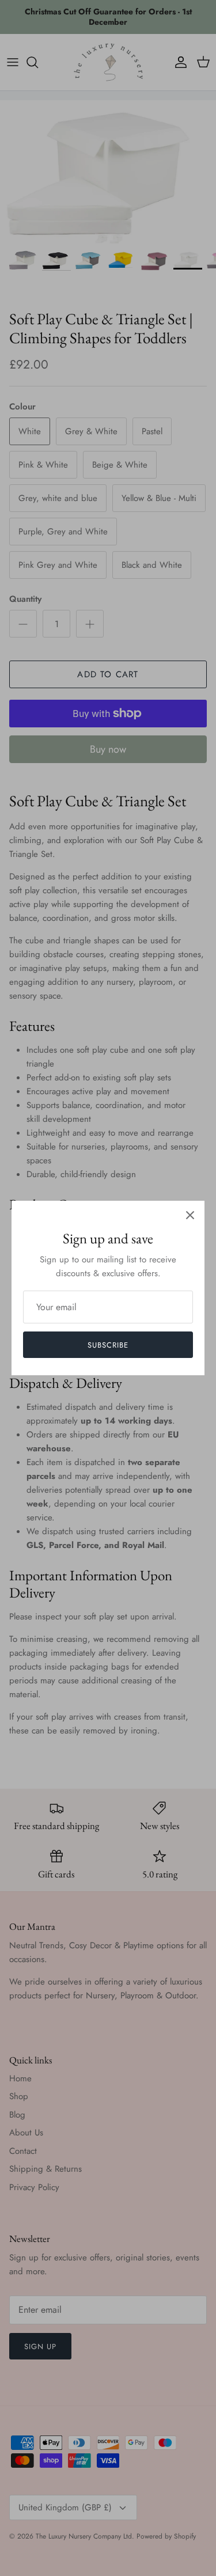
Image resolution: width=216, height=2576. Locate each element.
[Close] (190, 1215)
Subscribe (108, 1345)
